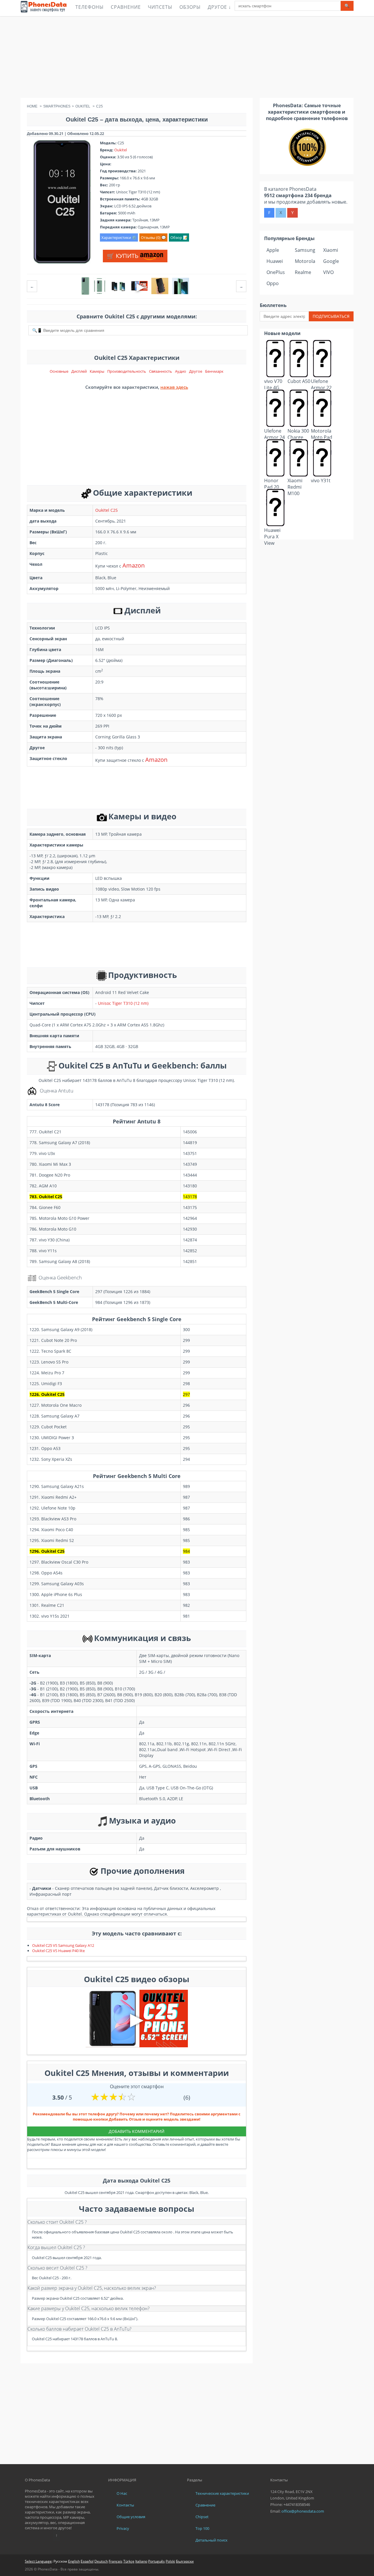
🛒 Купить (123, 256)
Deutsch (101, 2561)
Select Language (38, 2561)
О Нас (122, 2493)
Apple (273, 250)
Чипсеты (160, 7)
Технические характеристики (222, 2493)
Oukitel (121, 150)
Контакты (125, 2505)
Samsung (305, 250)
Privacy (123, 2528)
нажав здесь (174, 387)
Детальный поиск (212, 2540)
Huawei (275, 261)
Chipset (202, 2517)
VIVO (328, 272)
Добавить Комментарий (137, 2131)
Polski (170, 2561)
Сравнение (126, 7)
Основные (59, 371)
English (74, 2561)
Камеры (97, 371)
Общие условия (131, 2517)
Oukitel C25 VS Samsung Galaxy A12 (63, 1945)
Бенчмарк (214, 371)
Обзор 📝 (179, 237)
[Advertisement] (187, 57)
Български (185, 2561)
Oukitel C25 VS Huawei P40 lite (58, 1951)
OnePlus (276, 272)
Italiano (141, 2561)
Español (87, 2561)
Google (331, 261)
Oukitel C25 (107, 510)
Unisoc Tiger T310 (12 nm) (123, 1003)
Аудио (181, 371)
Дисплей (79, 371)
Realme (303, 272)
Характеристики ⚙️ (119, 237)
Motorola (305, 261)
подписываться (331, 316)
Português (156, 2561)
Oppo (273, 283)
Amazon (134, 565)
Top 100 (202, 2528)
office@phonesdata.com (303, 2511)
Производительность (127, 371)
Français (116, 2561)
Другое (196, 371)
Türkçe (129, 2561)
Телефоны (90, 7)
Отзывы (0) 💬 (153, 237)
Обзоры (190, 7)
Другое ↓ (219, 7)
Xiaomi (331, 250)
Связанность (161, 371)
